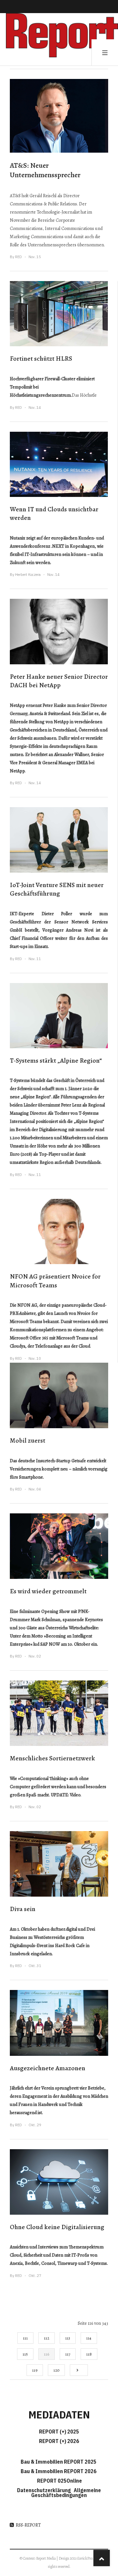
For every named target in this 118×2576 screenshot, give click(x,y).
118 (89, 2354)
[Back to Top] (102, 2558)
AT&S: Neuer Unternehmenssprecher (45, 170)
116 (47, 2354)
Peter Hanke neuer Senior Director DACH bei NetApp (59, 681)
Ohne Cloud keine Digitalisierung (57, 2227)
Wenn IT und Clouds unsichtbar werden (54, 514)
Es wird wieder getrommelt (48, 1591)
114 (89, 2338)
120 (56, 2370)
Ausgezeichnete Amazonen (48, 2068)
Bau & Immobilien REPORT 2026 (59, 2471)
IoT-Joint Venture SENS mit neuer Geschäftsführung (57, 889)
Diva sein (23, 1909)
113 (68, 2338)
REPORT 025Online (59, 2481)
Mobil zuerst (28, 1440)
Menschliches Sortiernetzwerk (52, 1758)
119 (35, 2370)
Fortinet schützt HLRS (41, 359)
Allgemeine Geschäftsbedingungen (66, 2493)
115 (25, 2354)
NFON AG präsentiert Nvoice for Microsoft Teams (55, 1281)
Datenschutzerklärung (45, 2490)
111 (25, 2338)
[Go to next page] (79, 2370)
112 (47, 2338)
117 (68, 2354)
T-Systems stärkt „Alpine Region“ (56, 1061)
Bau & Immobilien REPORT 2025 (59, 2462)
